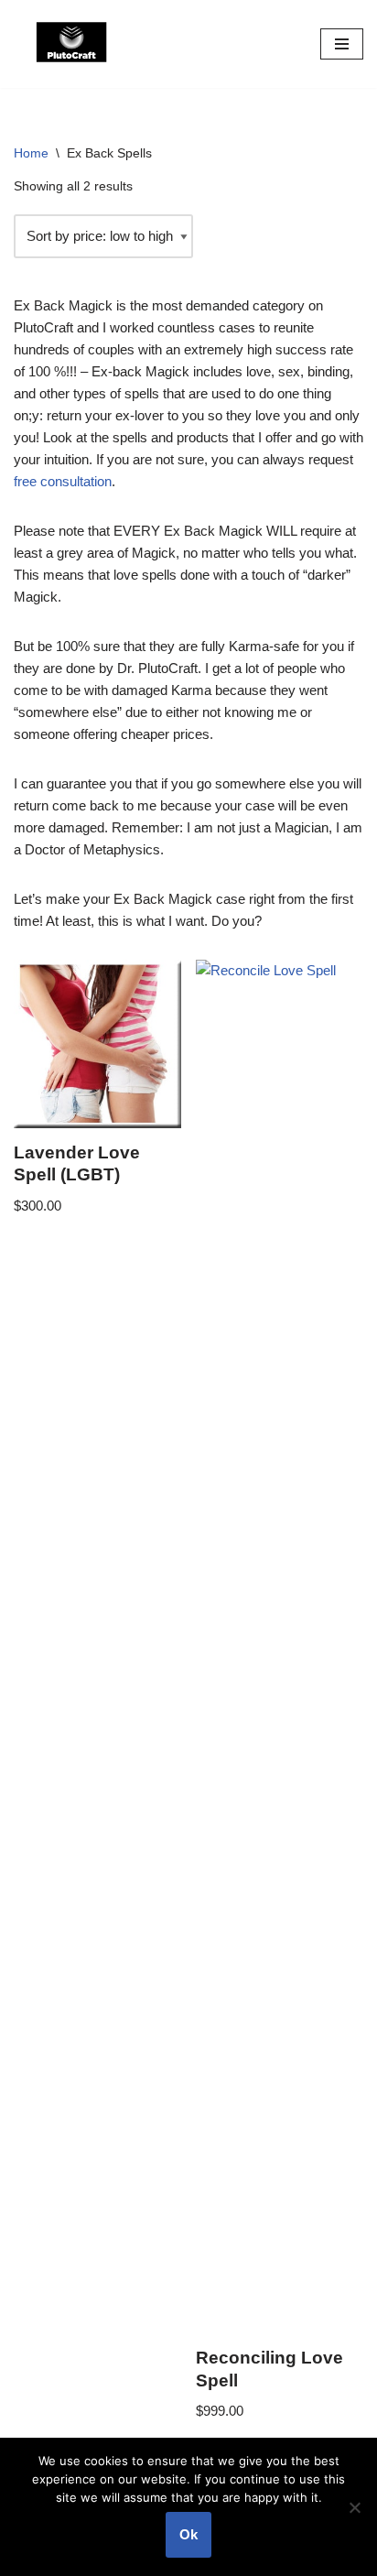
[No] (354, 2507)
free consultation (63, 481)
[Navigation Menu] (342, 44)
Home (31, 153)
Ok (188, 2534)
